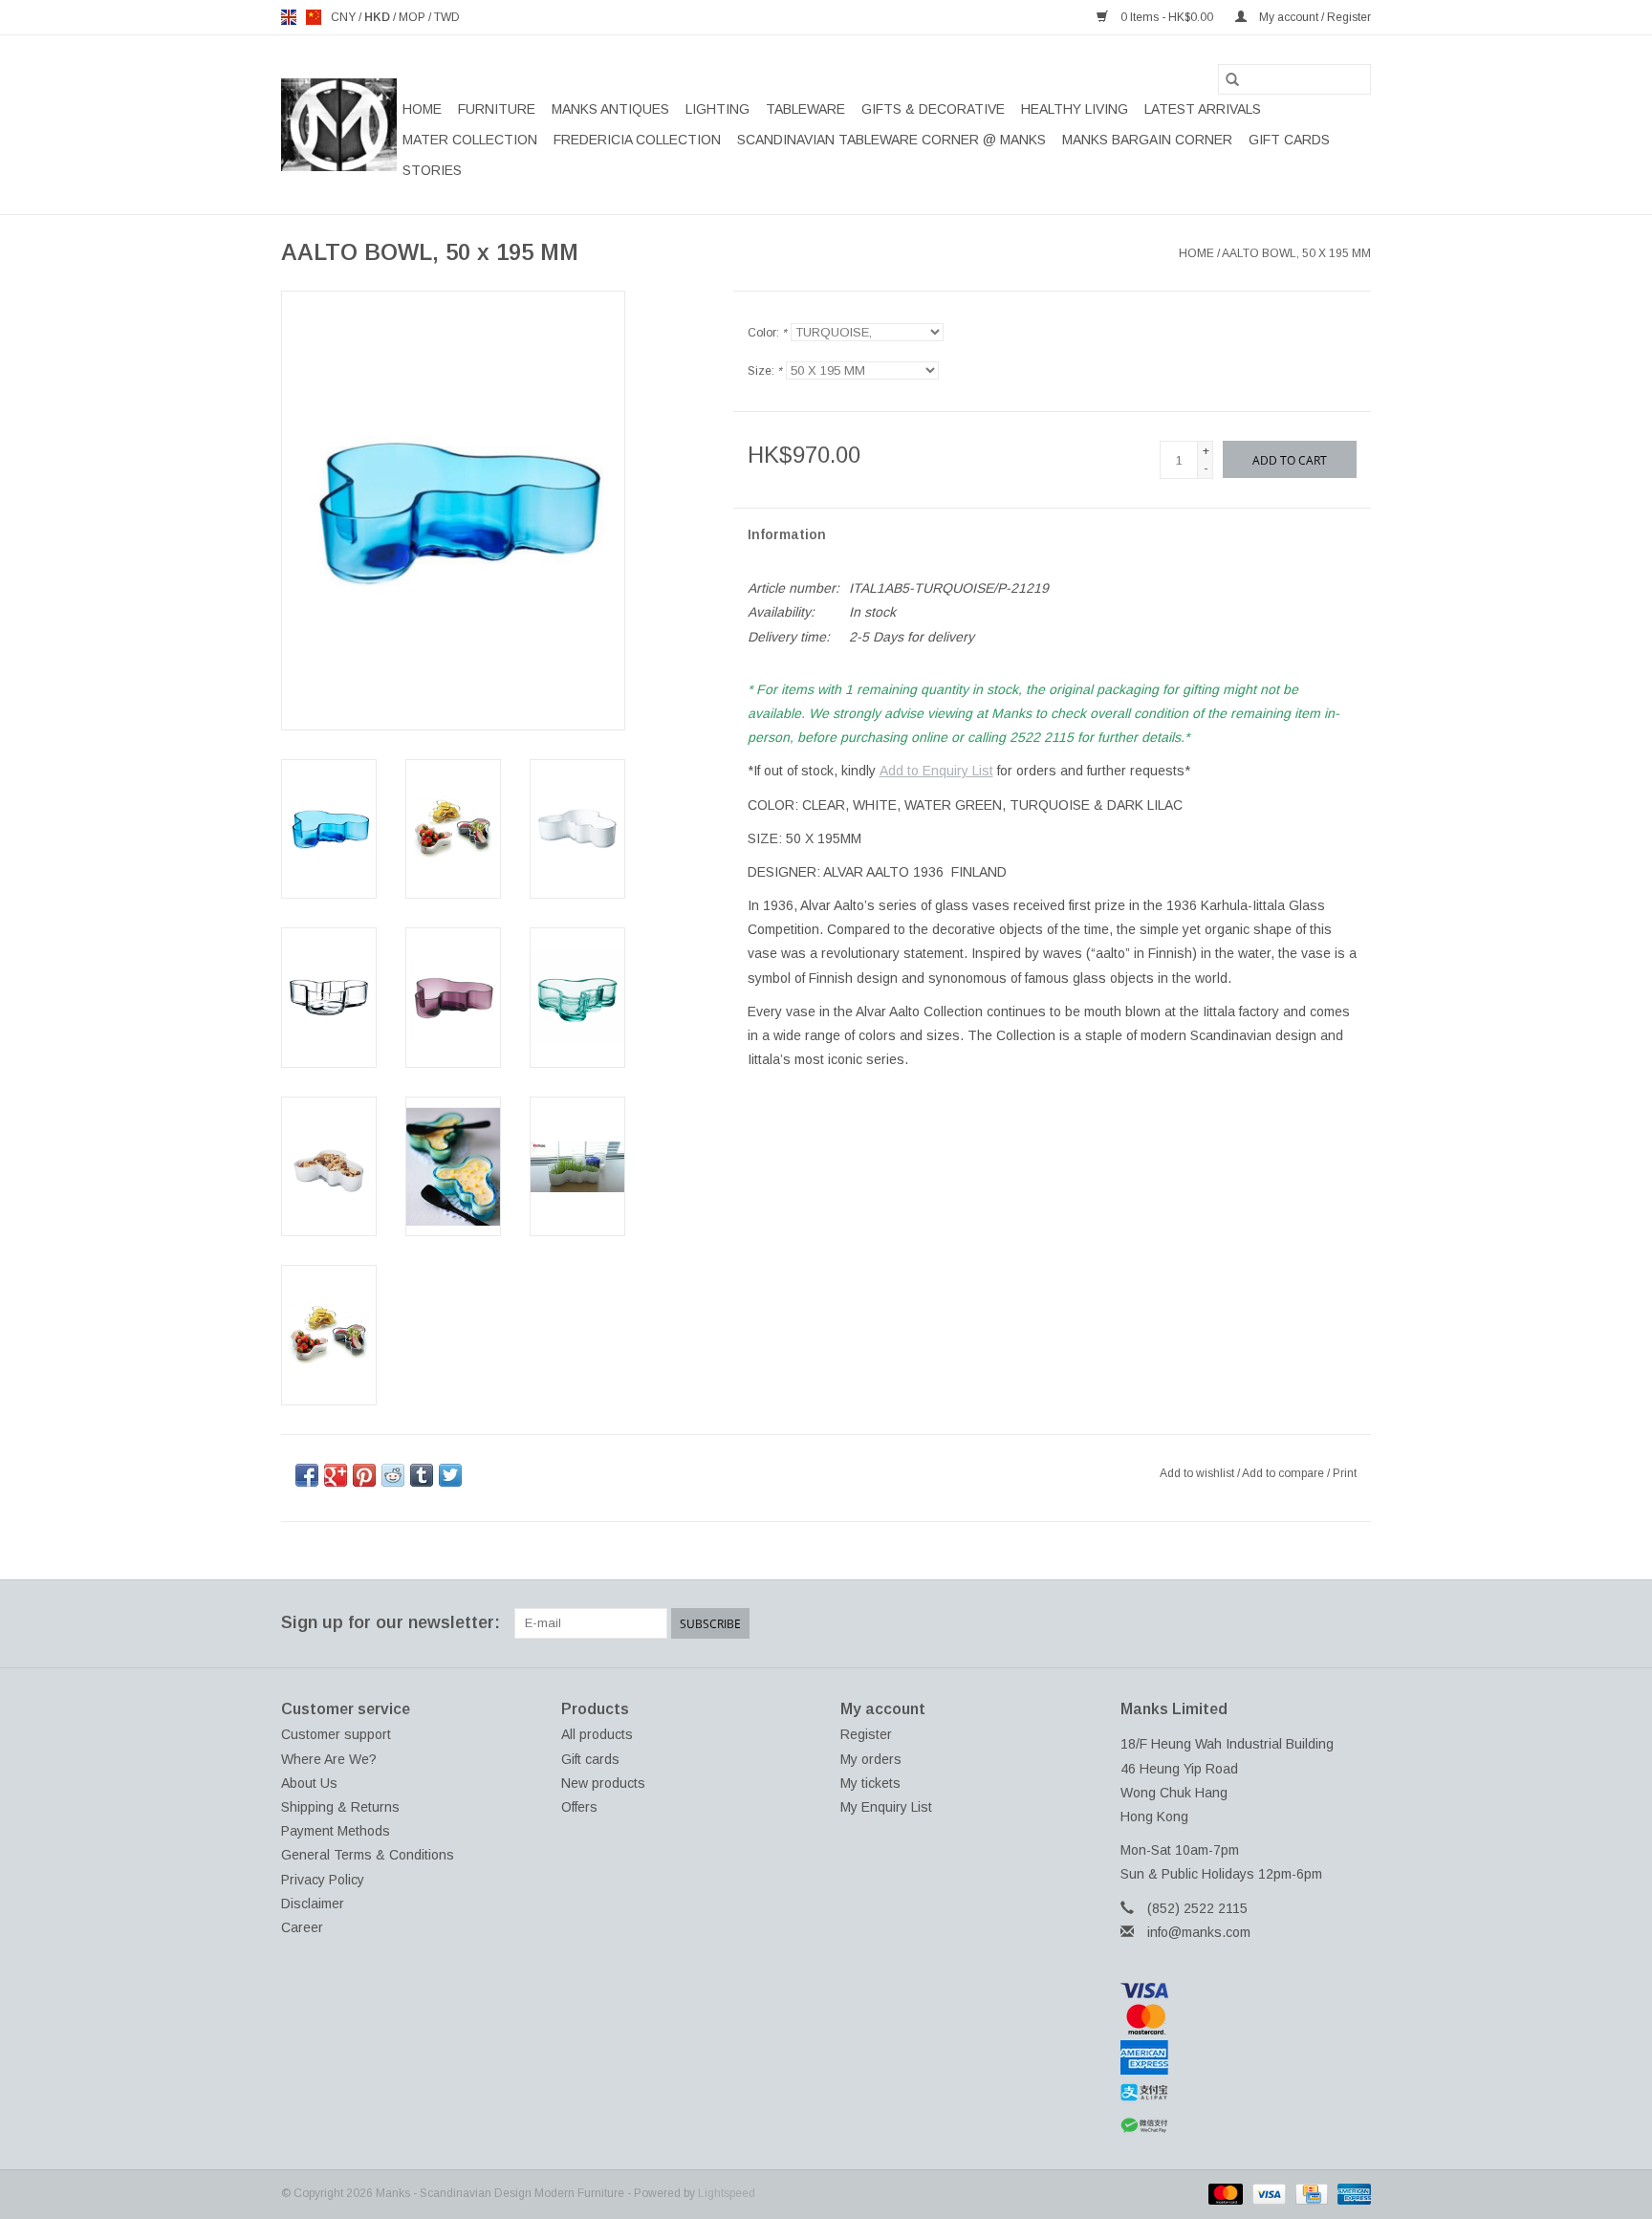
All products (597, 1734)
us (314, 17)
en (289, 17)
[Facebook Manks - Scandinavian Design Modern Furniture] (1218, 1623)
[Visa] (1246, 1991)
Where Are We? (329, 1759)
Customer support (336, 1734)
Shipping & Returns (340, 1807)
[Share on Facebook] (307, 1475)
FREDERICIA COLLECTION (637, 140)
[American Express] (1246, 2057)
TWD (447, 17)
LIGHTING (717, 109)
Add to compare (1284, 1473)
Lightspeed (727, 2193)
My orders (871, 1759)
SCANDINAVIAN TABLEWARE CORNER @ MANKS (891, 140)
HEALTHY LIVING (1075, 109)
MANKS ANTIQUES (610, 109)
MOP (413, 17)
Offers (579, 1807)
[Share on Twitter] (450, 1475)
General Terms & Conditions (368, 1855)
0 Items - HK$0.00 (1167, 17)
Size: (765, 371)
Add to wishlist (1198, 1473)
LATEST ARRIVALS (1203, 109)
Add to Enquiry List (936, 771)
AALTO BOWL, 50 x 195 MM (1296, 253)
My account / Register (1314, 17)
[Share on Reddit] (393, 1475)
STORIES (432, 170)
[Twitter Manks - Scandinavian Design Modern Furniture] (1252, 1623)
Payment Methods (336, 1831)
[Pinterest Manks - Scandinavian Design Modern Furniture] (1287, 1623)
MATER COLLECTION (470, 140)
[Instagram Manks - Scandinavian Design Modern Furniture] (1356, 1623)
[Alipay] (1246, 2093)
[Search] (1232, 79)
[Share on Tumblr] (422, 1475)
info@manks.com (1199, 1932)
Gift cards (1289, 140)
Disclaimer (313, 1904)
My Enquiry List (886, 1807)
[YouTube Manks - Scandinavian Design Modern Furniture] (1321, 1623)
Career (302, 1927)
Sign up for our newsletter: (391, 1622)
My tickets (870, 1783)
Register (866, 1734)
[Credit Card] (1310, 2193)
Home (422, 109)
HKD (379, 17)
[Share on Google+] (336, 1475)
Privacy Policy (323, 1880)
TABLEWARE (805, 109)
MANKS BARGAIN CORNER (1147, 140)
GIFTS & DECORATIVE (933, 109)
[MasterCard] (1246, 2019)
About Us (309, 1783)
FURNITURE (497, 109)
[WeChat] (1246, 2126)
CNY (345, 17)
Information (787, 534)
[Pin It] (364, 1475)
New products (603, 1783)
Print (1345, 1473)
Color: (767, 333)
